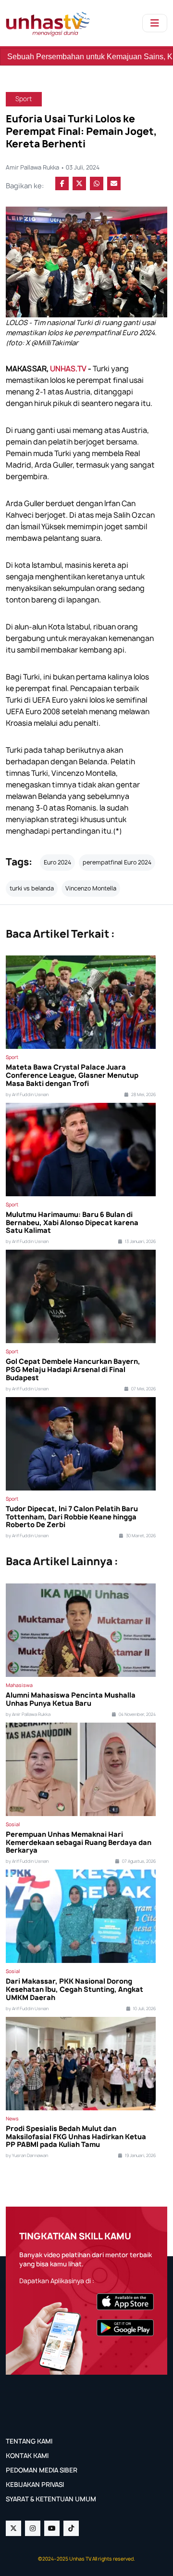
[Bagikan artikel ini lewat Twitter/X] (79, 183)
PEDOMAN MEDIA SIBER (42, 2470)
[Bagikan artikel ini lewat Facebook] (62, 183)
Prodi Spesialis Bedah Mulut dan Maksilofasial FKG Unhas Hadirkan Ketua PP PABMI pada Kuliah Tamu (76, 2137)
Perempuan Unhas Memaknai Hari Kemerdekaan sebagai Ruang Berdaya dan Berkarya (79, 1843)
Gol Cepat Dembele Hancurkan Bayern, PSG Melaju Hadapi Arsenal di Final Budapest (73, 1370)
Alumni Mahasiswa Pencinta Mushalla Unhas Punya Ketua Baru (71, 1700)
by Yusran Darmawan (27, 2156)
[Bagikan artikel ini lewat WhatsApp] (97, 183)
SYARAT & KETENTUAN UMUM (51, 2499)
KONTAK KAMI (27, 2456)
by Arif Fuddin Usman (27, 1095)
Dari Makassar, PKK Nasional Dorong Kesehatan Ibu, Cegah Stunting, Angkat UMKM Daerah (74, 1989)
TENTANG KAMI (29, 2441)
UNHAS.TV (68, 369)
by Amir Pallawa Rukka (28, 1714)
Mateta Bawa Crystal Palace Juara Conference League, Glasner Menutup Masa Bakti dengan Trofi (72, 1075)
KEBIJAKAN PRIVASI (35, 2484)
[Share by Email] (114, 183)
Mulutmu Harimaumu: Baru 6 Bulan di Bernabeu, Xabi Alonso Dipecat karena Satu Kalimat (72, 1223)
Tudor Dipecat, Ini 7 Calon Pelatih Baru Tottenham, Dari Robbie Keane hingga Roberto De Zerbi (72, 1517)
